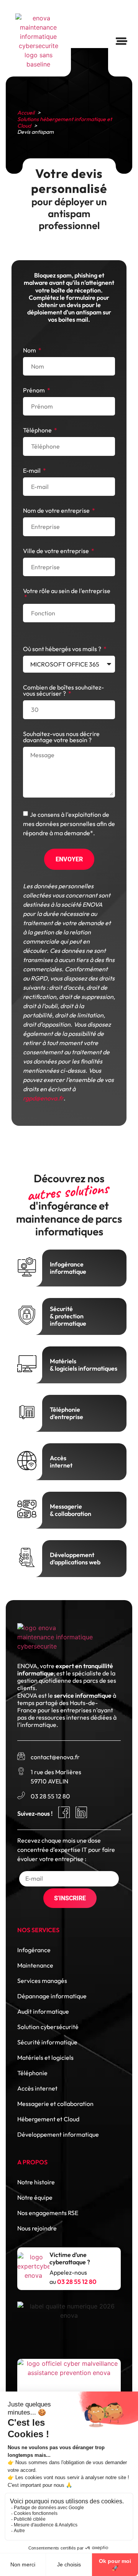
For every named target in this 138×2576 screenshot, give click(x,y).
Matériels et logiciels (45, 2057)
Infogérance (34, 1950)
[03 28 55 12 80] (21, 1795)
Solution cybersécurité (48, 2027)
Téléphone (38, 430)
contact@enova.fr (55, 1757)
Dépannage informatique (52, 1996)
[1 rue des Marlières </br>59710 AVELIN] (21, 1771)
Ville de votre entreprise (57, 551)
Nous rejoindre (37, 2228)
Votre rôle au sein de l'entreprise (67, 591)
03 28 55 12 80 (50, 1796)
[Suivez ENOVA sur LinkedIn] (81, 1812)
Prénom (34, 391)
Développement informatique (58, 2134)
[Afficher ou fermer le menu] (122, 41)
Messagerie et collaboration (55, 2104)
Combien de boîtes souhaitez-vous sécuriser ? (63, 691)
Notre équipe (35, 2197)
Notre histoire (36, 2182)
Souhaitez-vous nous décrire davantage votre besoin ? (61, 737)
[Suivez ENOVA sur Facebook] (64, 1812)
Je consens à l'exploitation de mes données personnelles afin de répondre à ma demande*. (69, 823)
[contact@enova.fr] (21, 1756)
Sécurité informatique (47, 2042)
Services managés (42, 1981)
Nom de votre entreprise (57, 511)
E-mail (32, 471)
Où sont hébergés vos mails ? (63, 649)
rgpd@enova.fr (43, 1098)
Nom (30, 351)
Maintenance (35, 1965)
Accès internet (37, 2088)
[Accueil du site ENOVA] (38, 41)
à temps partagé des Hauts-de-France (67, 1703)
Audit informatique (43, 2011)
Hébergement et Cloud (48, 2119)
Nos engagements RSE (48, 2213)
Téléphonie (32, 2073)
